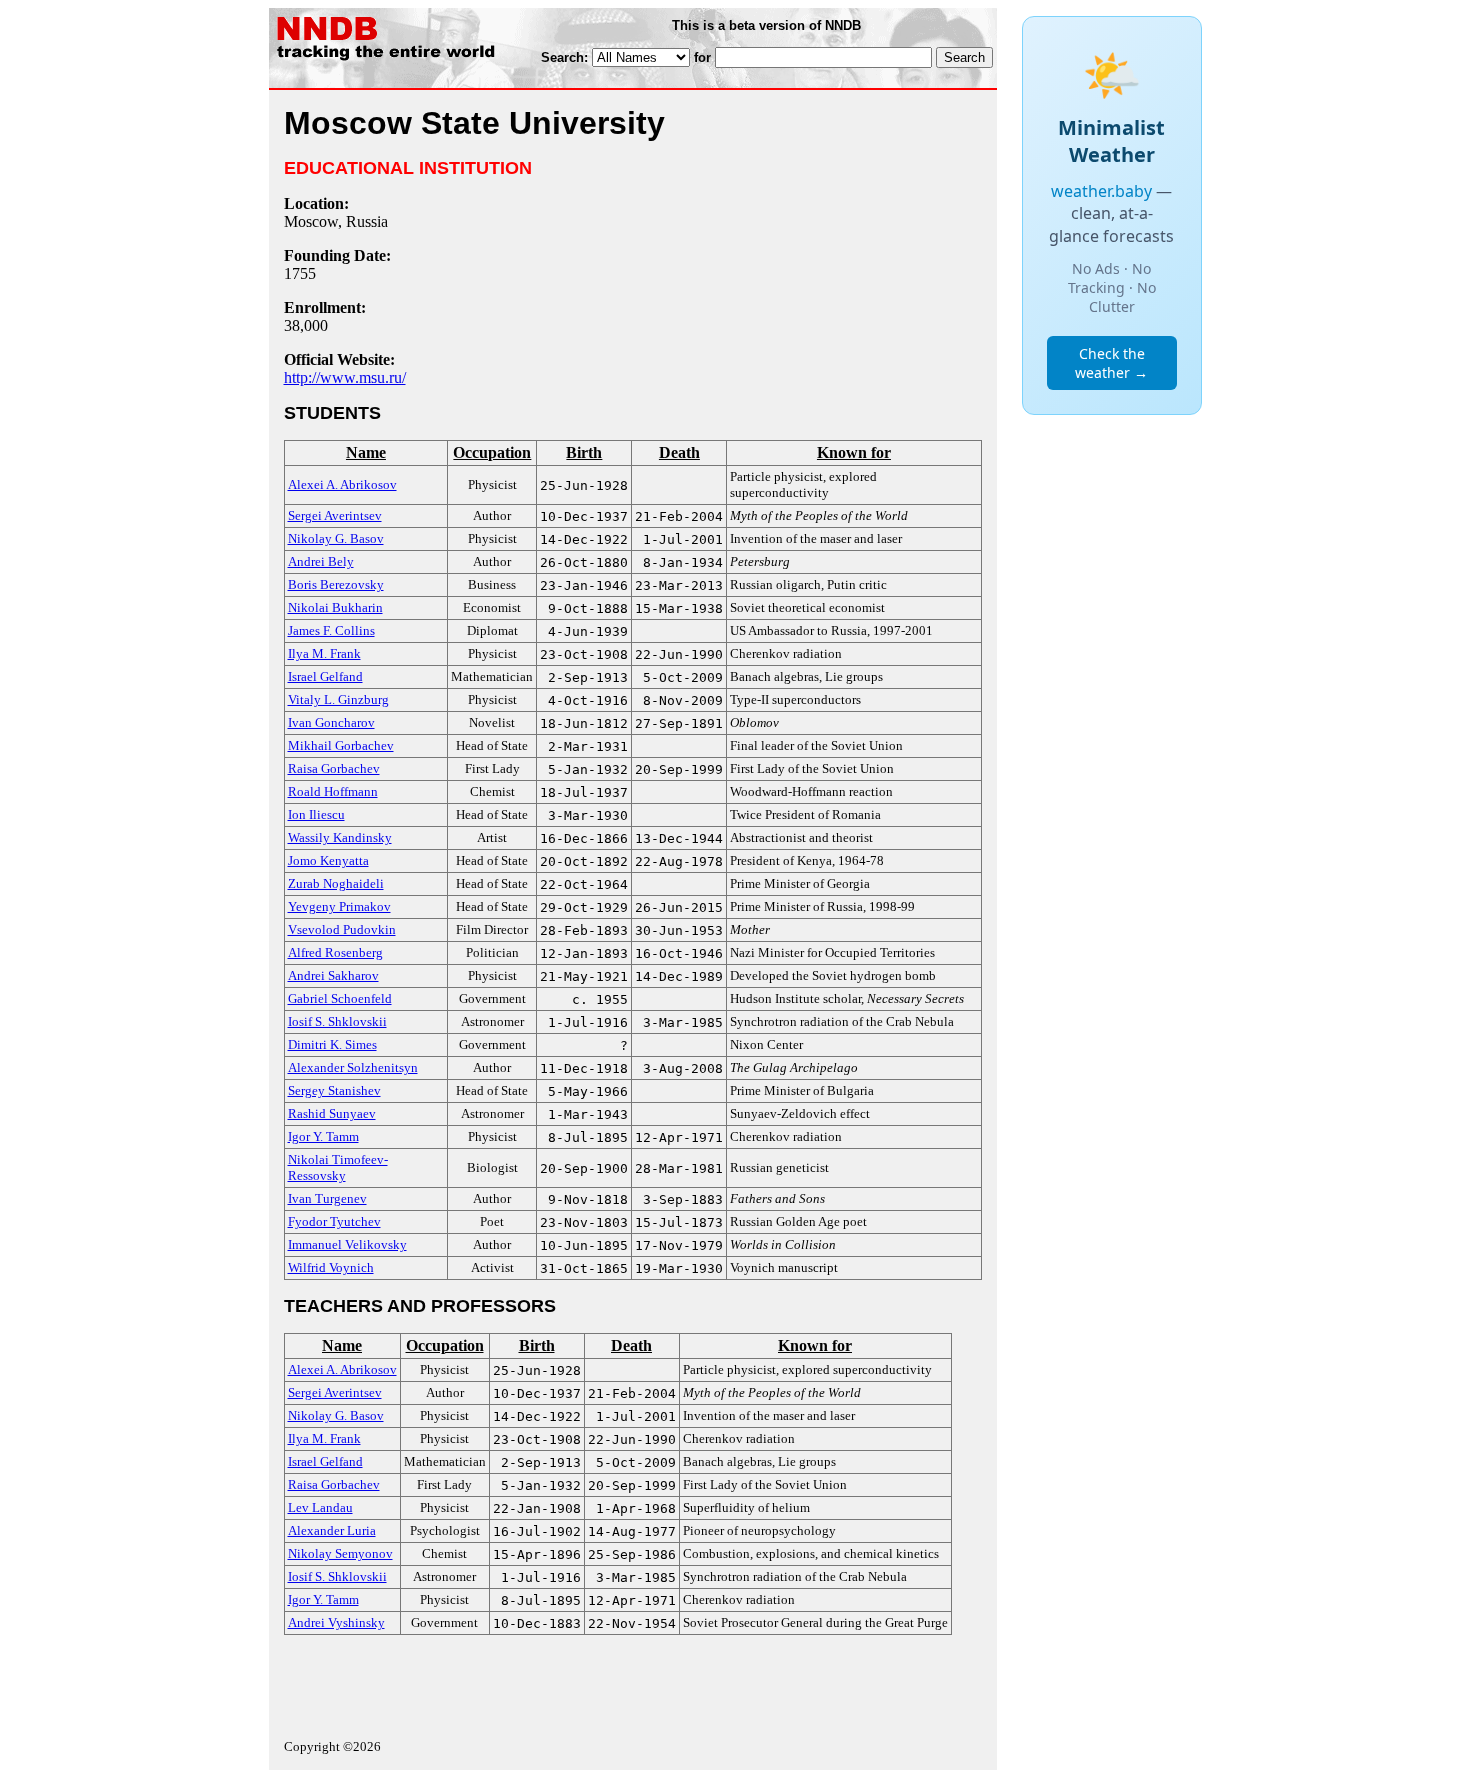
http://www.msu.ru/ (345, 377)
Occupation (492, 452)
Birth (584, 452)
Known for (854, 452)
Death (679, 452)
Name (366, 452)
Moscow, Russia (336, 221)
